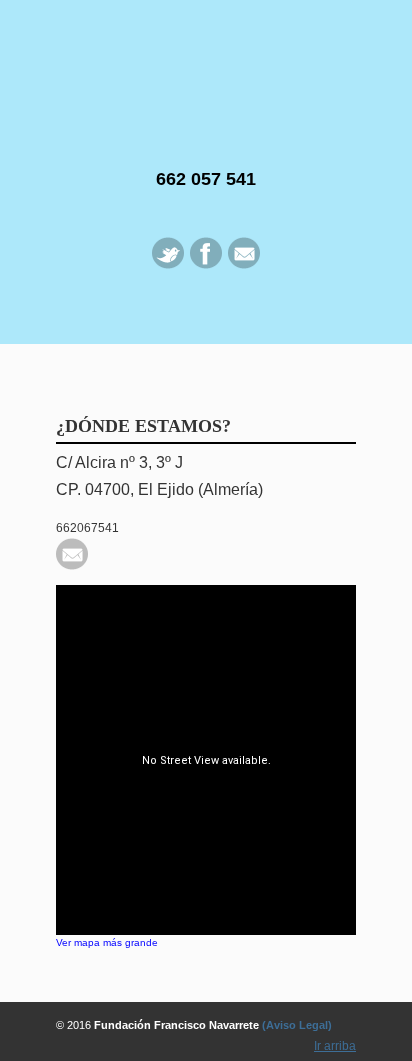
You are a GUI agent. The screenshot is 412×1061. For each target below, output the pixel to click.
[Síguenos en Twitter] (168, 265)
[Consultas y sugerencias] (244, 265)
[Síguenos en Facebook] (206, 265)
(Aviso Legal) (297, 1025)
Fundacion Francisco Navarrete (206, 75)
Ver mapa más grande (107, 942)
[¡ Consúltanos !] (72, 566)
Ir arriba (335, 1046)
